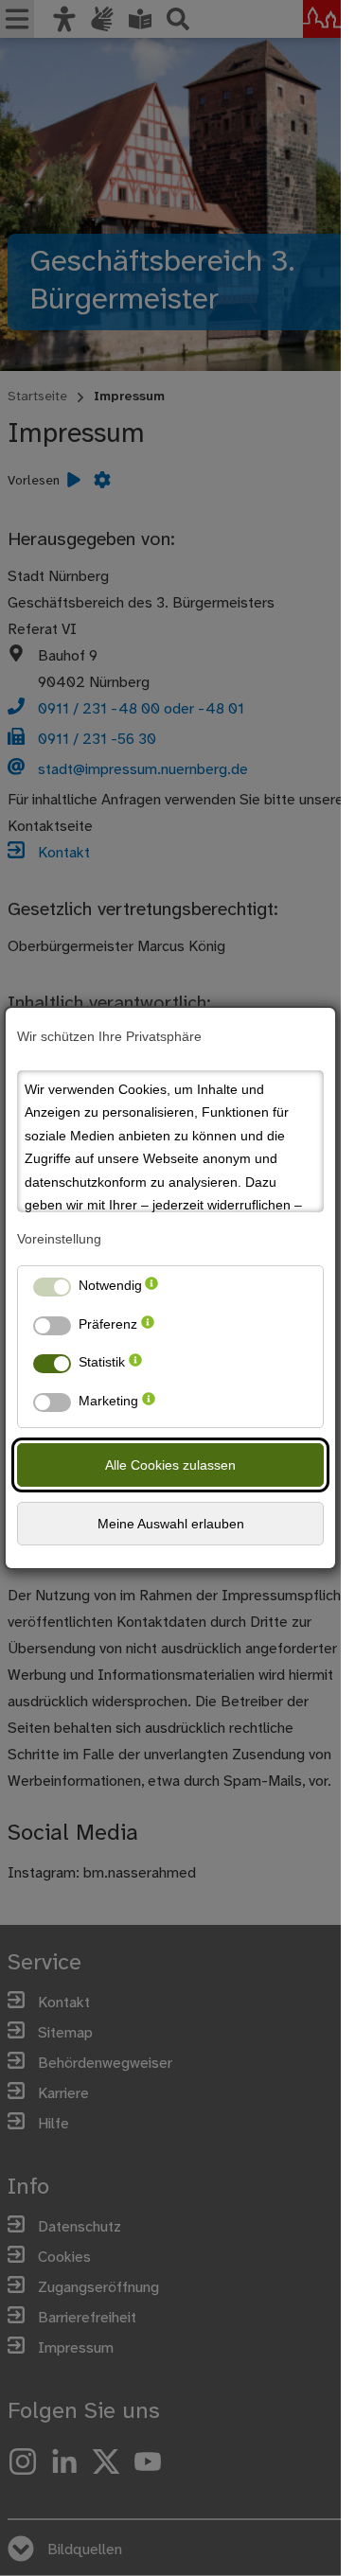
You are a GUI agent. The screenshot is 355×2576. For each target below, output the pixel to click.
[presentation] (151, 1289)
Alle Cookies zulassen (170, 1465)
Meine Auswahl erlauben (171, 1524)
